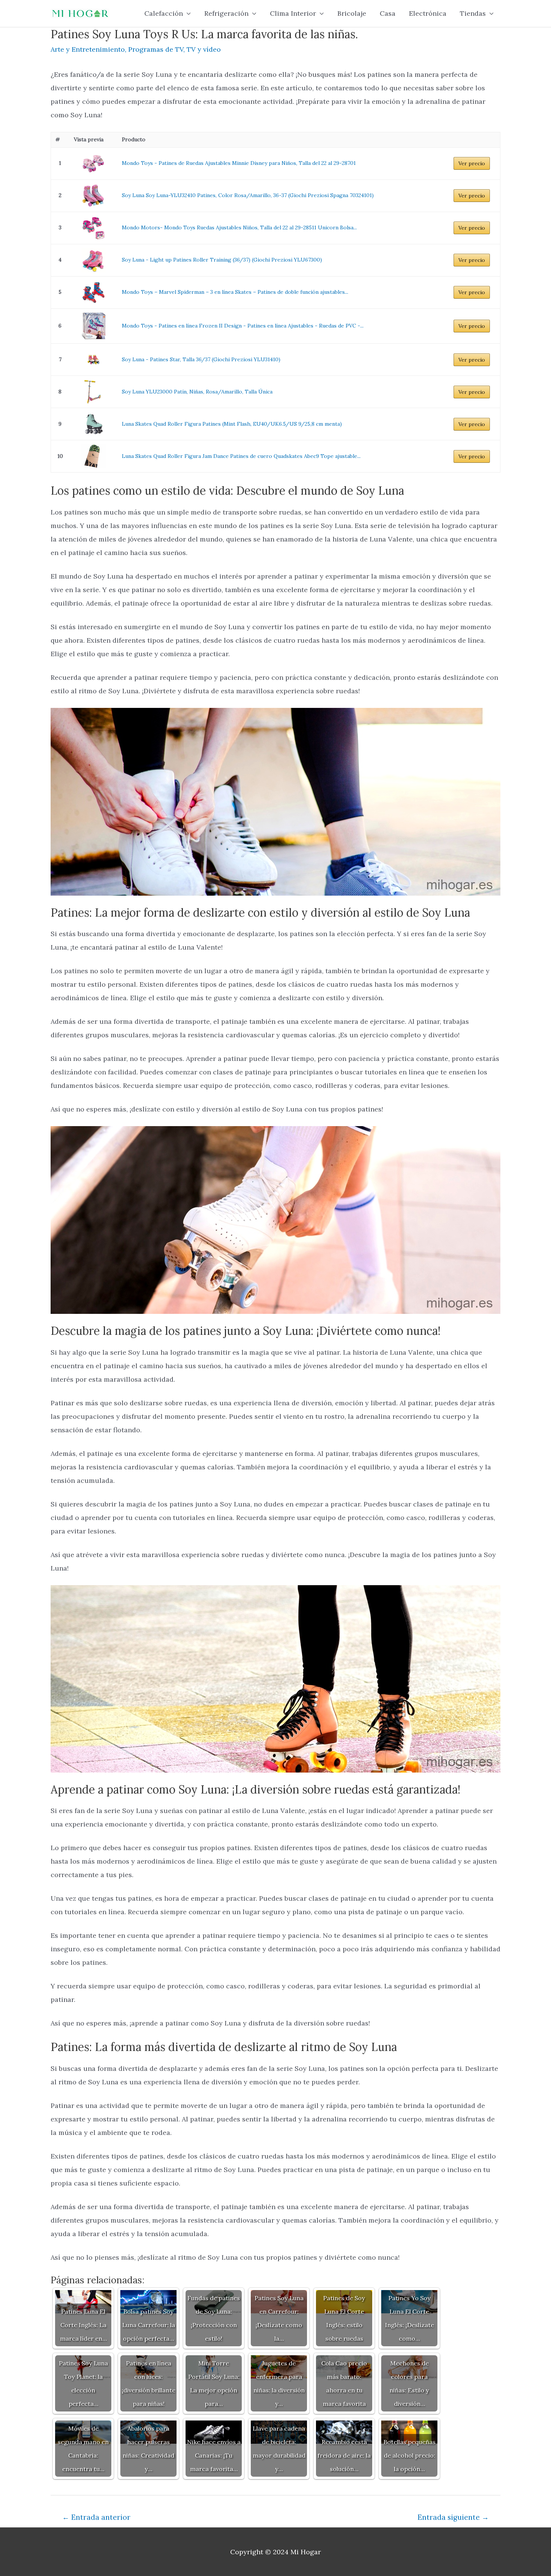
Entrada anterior (96, 2517)
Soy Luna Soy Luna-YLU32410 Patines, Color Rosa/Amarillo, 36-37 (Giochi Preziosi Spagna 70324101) (248, 195)
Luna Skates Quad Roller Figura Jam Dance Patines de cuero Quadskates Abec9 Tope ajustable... (241, 456)
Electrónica (428, 13)
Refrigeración (226, 13)
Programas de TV (156, 49)
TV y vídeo (204, 49)
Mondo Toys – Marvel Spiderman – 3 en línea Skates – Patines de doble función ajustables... (235, 292)
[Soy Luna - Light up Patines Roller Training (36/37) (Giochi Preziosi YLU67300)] (94, 260)
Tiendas (473, 13)
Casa (388, 13)
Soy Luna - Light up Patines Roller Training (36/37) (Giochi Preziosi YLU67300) (222, 260)
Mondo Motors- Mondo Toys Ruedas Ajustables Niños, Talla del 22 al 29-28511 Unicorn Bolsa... (239, 227)
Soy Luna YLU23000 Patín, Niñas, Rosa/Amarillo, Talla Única (197, 392)
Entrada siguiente (453, 2517)
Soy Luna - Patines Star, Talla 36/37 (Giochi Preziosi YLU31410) (201, 359)
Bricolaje (352, 13)
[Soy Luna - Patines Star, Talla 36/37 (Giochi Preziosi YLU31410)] (94, 360)
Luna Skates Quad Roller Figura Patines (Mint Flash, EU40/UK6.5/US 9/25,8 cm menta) (232, 424)
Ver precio (472, 163)
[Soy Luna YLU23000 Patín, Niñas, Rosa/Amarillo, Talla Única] (94, 392)
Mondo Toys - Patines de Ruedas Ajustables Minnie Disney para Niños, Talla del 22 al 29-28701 (239, 163)
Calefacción (164, 13)
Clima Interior (293, 13)
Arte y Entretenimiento (88, 49)
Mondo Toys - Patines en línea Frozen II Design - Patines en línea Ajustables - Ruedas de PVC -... (243, 326)
